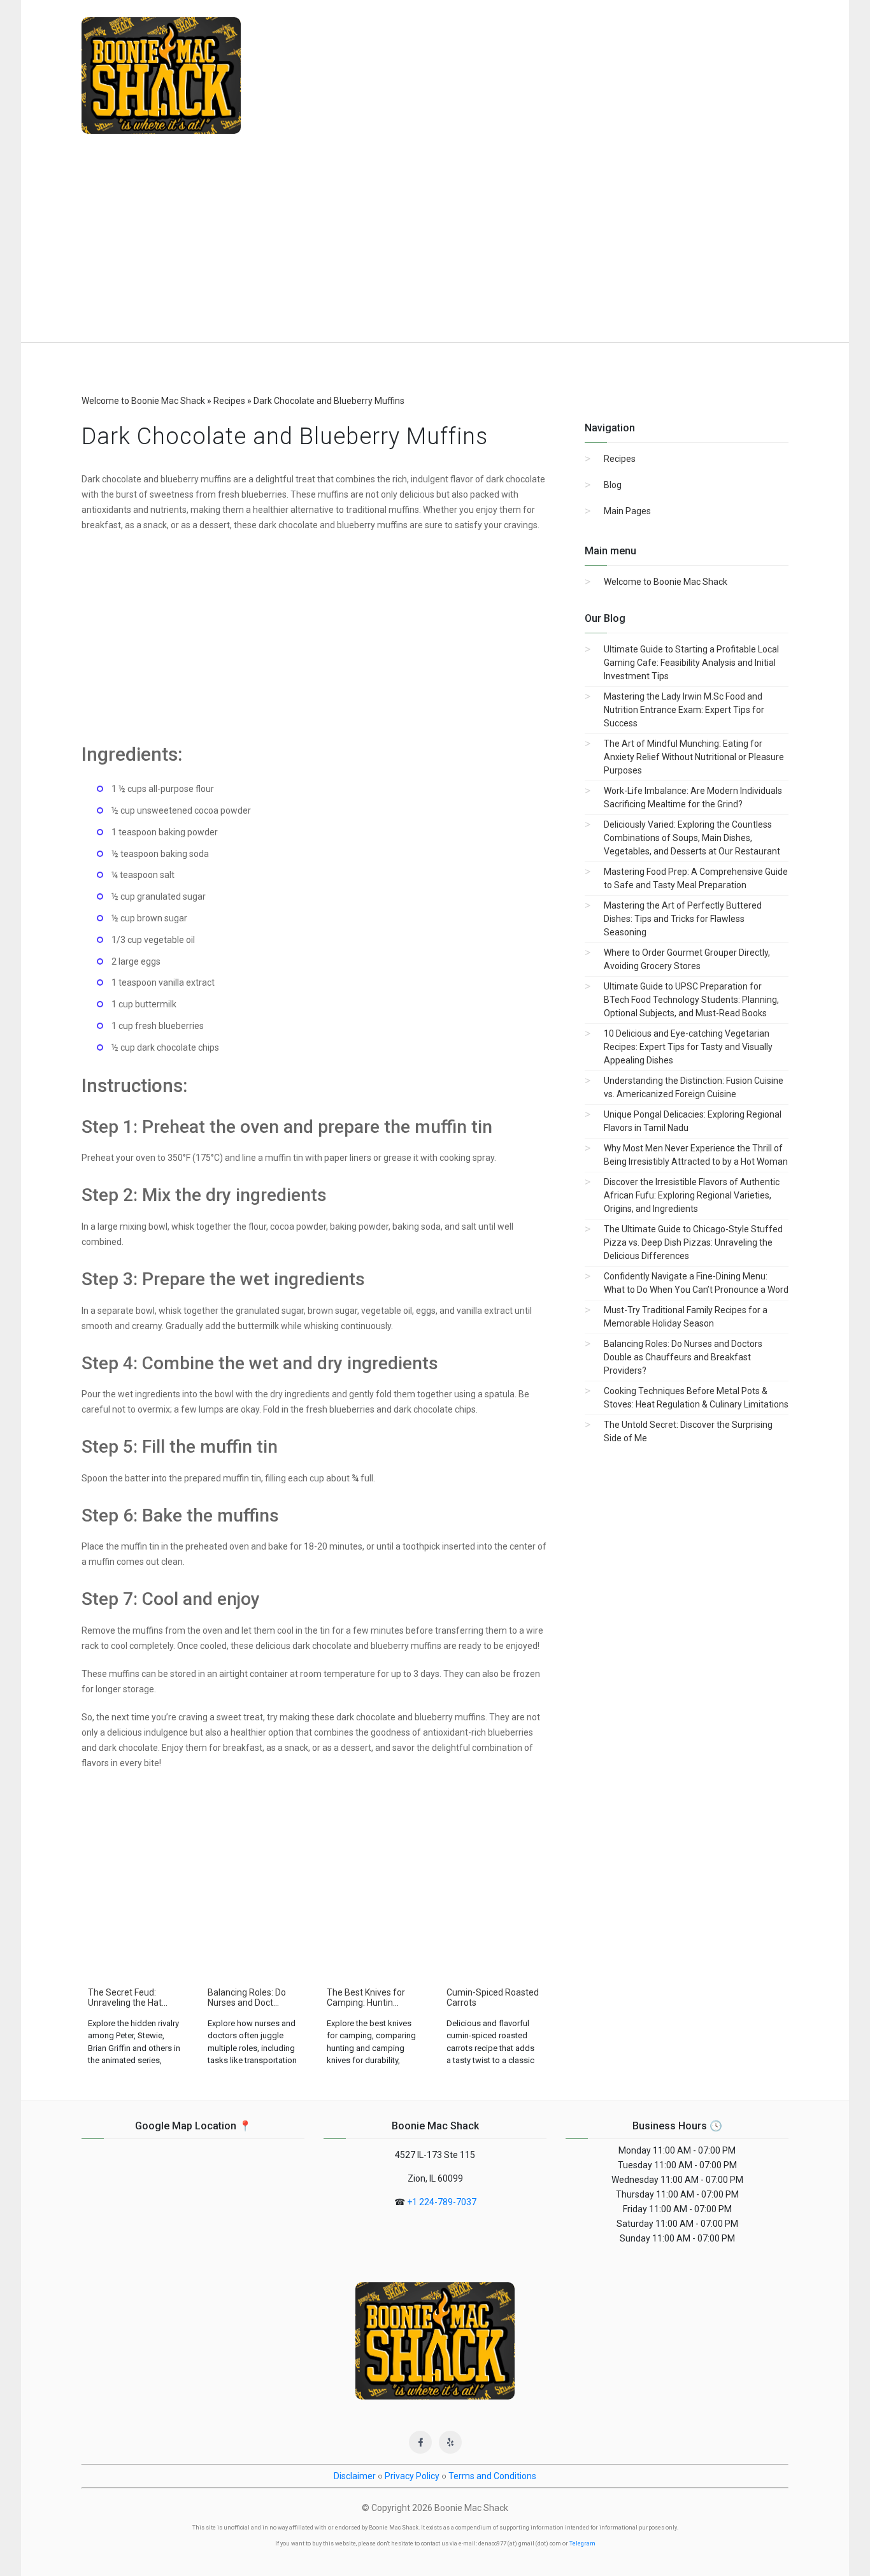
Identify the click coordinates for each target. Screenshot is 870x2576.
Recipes (620, 459)
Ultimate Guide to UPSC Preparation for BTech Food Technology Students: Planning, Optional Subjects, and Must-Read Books (691, 1000)
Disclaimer (355, 2476)
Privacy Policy (412, 2476)
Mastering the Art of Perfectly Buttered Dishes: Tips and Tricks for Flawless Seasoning (683, 919)
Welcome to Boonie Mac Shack (666, 582)
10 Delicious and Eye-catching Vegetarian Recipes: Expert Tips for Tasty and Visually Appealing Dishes (688, 1047)
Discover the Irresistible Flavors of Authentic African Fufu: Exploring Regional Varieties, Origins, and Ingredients (692, 1195)
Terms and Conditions (492, 2476)
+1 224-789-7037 (442, 2202)
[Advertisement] (435, 247)
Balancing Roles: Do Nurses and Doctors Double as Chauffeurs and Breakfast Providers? (683, 1357)
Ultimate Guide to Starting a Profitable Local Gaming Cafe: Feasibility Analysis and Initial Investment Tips (691, 663)
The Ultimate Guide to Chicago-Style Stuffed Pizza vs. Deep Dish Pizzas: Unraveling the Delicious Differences (693, 1242)
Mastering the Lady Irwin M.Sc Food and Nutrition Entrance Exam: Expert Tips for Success (684, 710)
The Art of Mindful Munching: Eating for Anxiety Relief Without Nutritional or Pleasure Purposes (694, 757)
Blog (613, 485)
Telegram (582, 2544)
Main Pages (627, 511)
